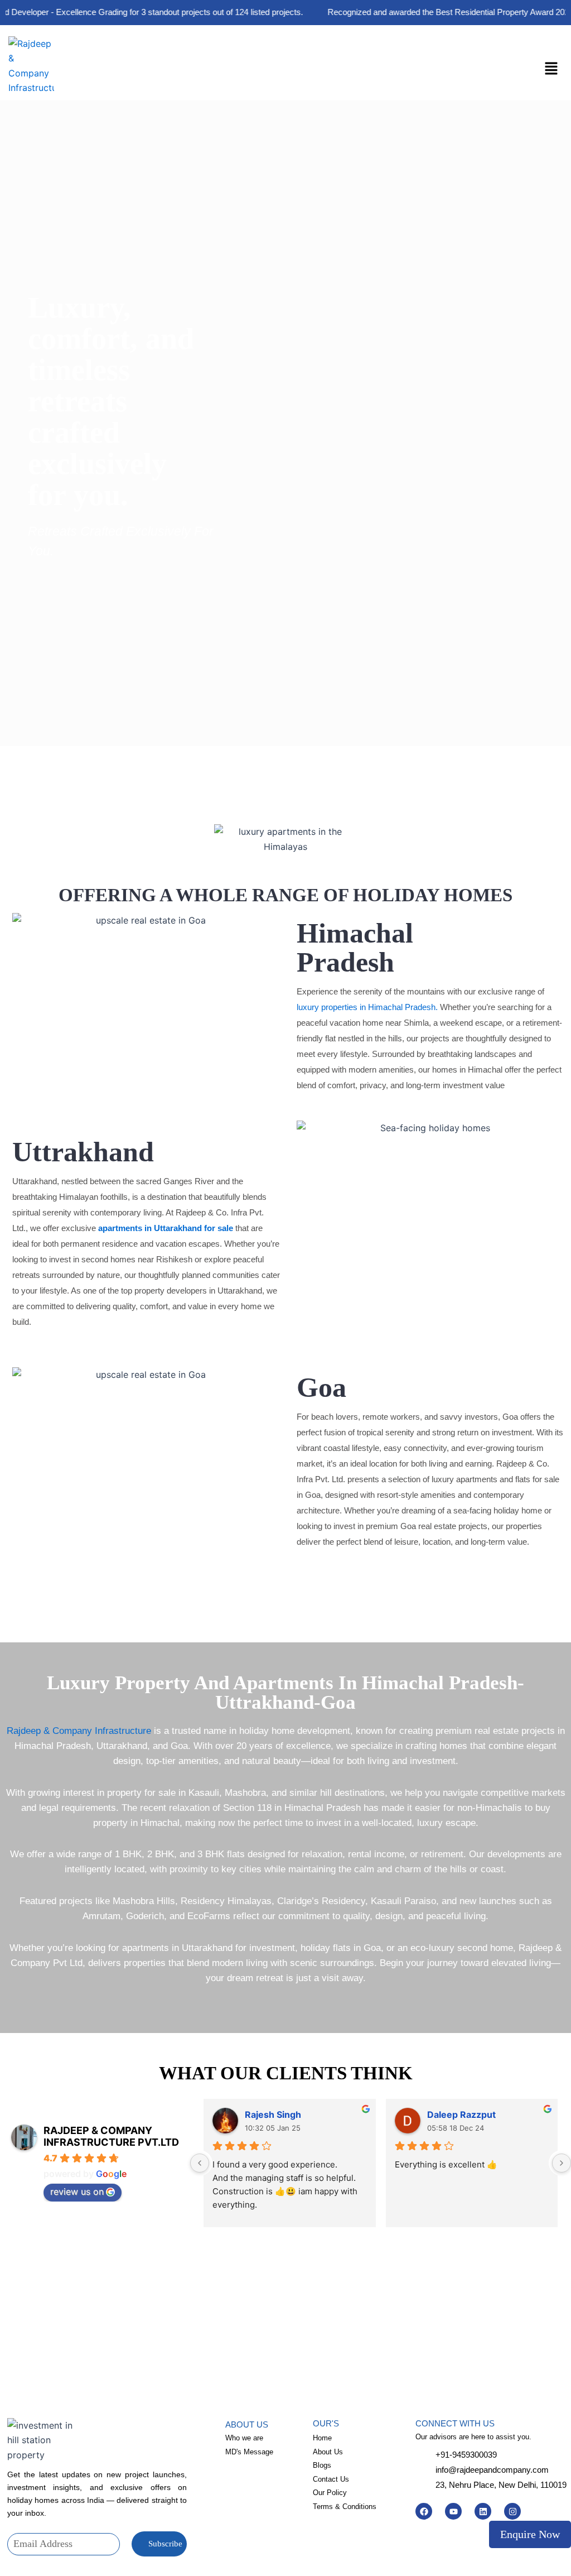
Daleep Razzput (461, 2114)
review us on (77, 2191)
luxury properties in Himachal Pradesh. (367, 1007)
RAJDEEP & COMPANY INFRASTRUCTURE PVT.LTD (111, 2136)
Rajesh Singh (273, 2114)
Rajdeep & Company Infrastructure (79, 1731)
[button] (551, 69)
